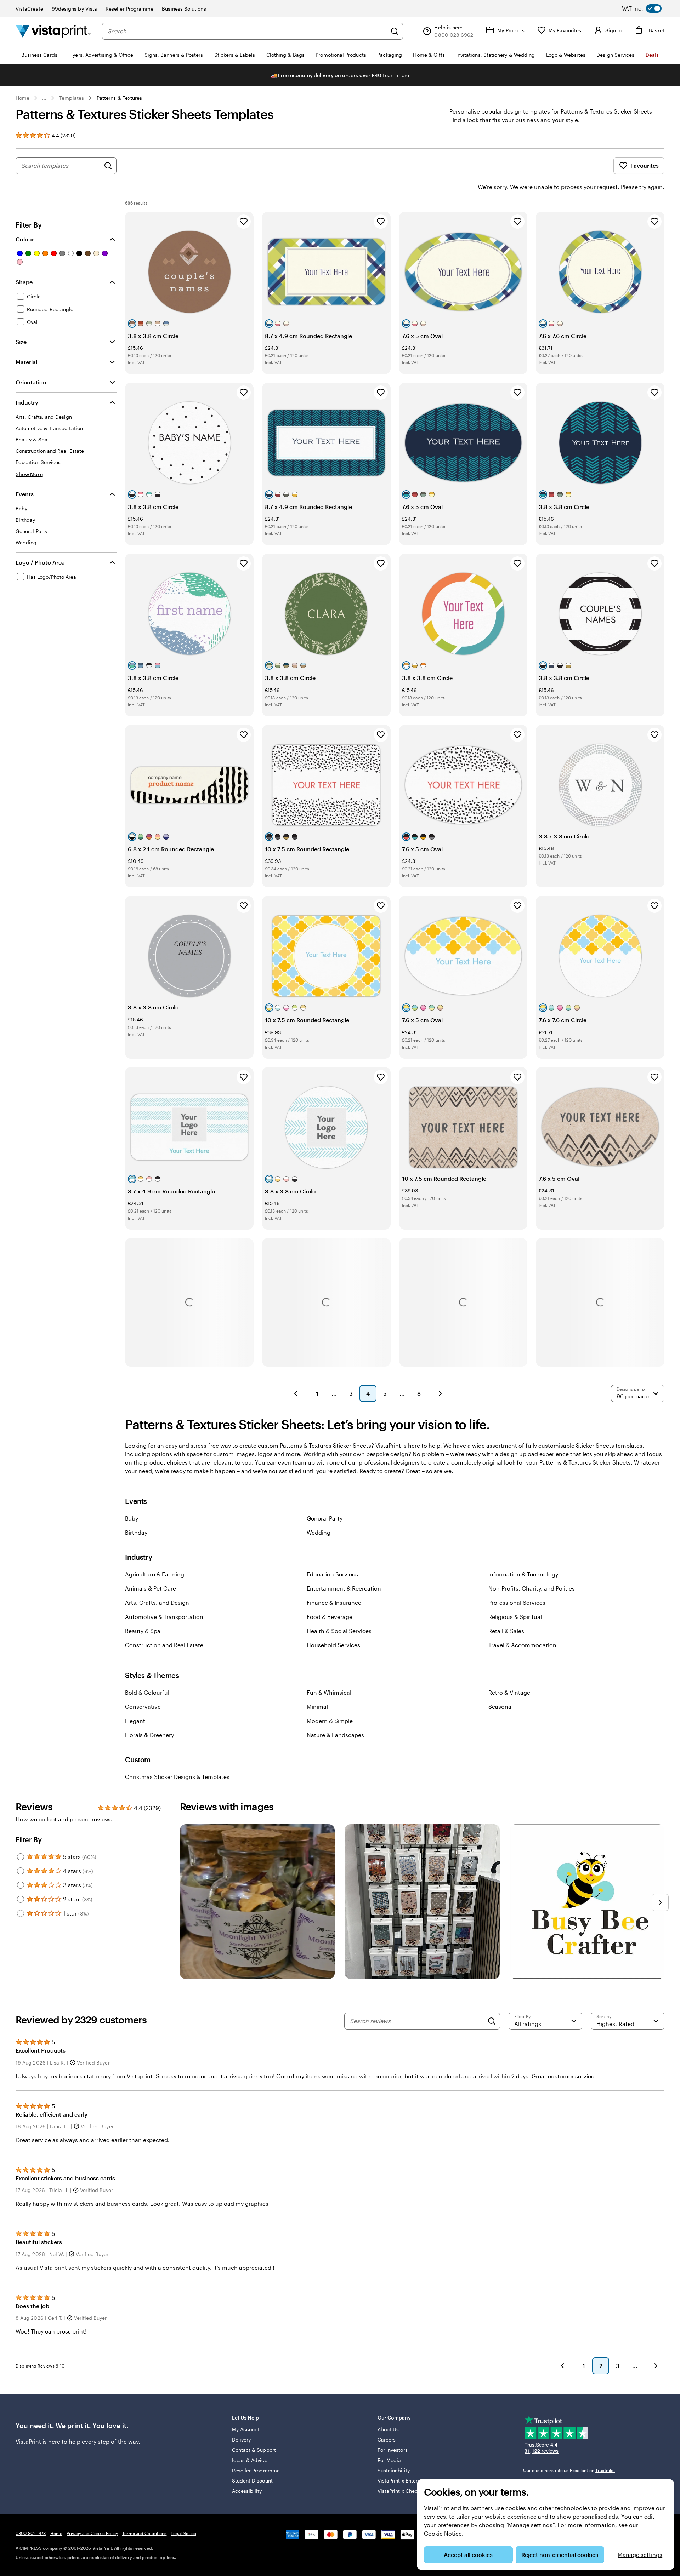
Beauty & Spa (143, 1631)
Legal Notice (183, 2533)
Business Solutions (184, 9)
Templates (72, 98)
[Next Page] (440, 1393)
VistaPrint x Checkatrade (407, 2491)
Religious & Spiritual (515, 1617)
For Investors (393, 2450)
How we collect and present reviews (64, 1819)
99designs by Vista (74, 9)
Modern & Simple (330, 1721)
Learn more (396, 75)
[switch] (647, 8)
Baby (132, 1518)
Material (26, 362)
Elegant (135, 1721)
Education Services (332, 1574)
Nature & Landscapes (335, 1735)
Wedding (319, 1532)
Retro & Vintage (509, 1692)
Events (25, 494)
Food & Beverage (330, 1617)
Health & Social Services (339, 1631)
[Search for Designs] (108, 166)
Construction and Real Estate (164, 1645)
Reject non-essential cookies (560, 2555)
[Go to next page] (656, 2366)
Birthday (136, 1532)
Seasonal (501, 1707)
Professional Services (517, 1602)
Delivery (242, 2440)
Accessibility (247, 2491)
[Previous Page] (296, 1393)
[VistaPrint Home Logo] (53, 31)
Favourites (645, 165)
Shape (24, 282)
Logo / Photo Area (40, 562)
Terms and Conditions (144, 2533)
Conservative (143, 1707)
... (44, 98)
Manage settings (640, 2555)
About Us (388, 2429)
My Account (246, 2429)
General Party (325, 1518)
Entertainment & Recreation (344, 1588)
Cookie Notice (443, 2533)
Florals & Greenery (149, 1735)
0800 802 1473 (31, 2533)
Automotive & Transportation (164, 1617)
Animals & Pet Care (151, 1588)
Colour (25, 239)
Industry (27, 402)
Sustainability (394, 2470)
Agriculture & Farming (155, 1574)
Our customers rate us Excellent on (569, 2470)
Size (21, 342)
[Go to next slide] (660, 1902)
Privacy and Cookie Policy (92, 2533)
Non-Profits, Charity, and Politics (532, 1588)
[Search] (395, 31)
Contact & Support (254, 2450)
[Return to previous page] (562, 2366)
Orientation (31, 382)
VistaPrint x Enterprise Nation (412, 2481)
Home (22, 98)
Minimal (317, 1707)
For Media (389, 2460)
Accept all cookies (468, 2555)
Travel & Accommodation (522, 1645)
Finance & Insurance (334, 1602)
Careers (387, 2440)
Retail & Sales (506, 1631)
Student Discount (252, 2481)
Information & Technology (523, 1574)
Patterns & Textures (119, 98)
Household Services (333, 1645)
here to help (64, 2441)
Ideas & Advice (250, 2460)
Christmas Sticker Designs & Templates (177, 1777)
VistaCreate (29, 9)
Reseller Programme (129, 9)
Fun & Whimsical (329, 1692)
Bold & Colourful (147, 1692)
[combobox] (247, 31)
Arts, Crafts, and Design (157, 1602)
